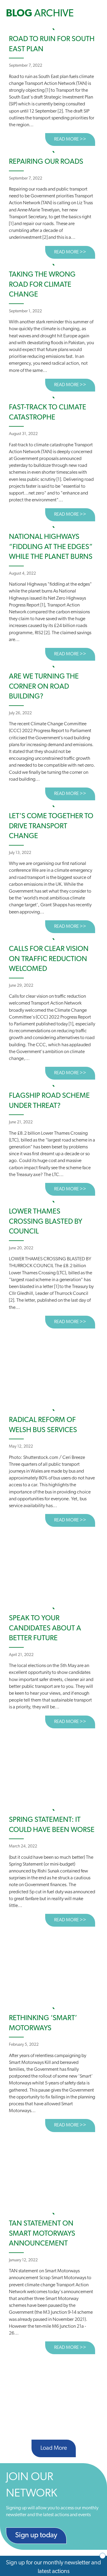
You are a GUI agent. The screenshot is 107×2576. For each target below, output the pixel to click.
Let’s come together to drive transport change (51, 826)
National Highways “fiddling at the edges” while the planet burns (51, 547)
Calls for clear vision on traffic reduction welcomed (49, 959)
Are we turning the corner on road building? (44, 687)
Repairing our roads (46, 162)
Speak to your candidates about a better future (45, 1628)
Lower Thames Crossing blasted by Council (46, 1222)
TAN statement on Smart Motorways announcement (42, 2234)
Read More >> (75, 139)
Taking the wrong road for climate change (42, 285)
